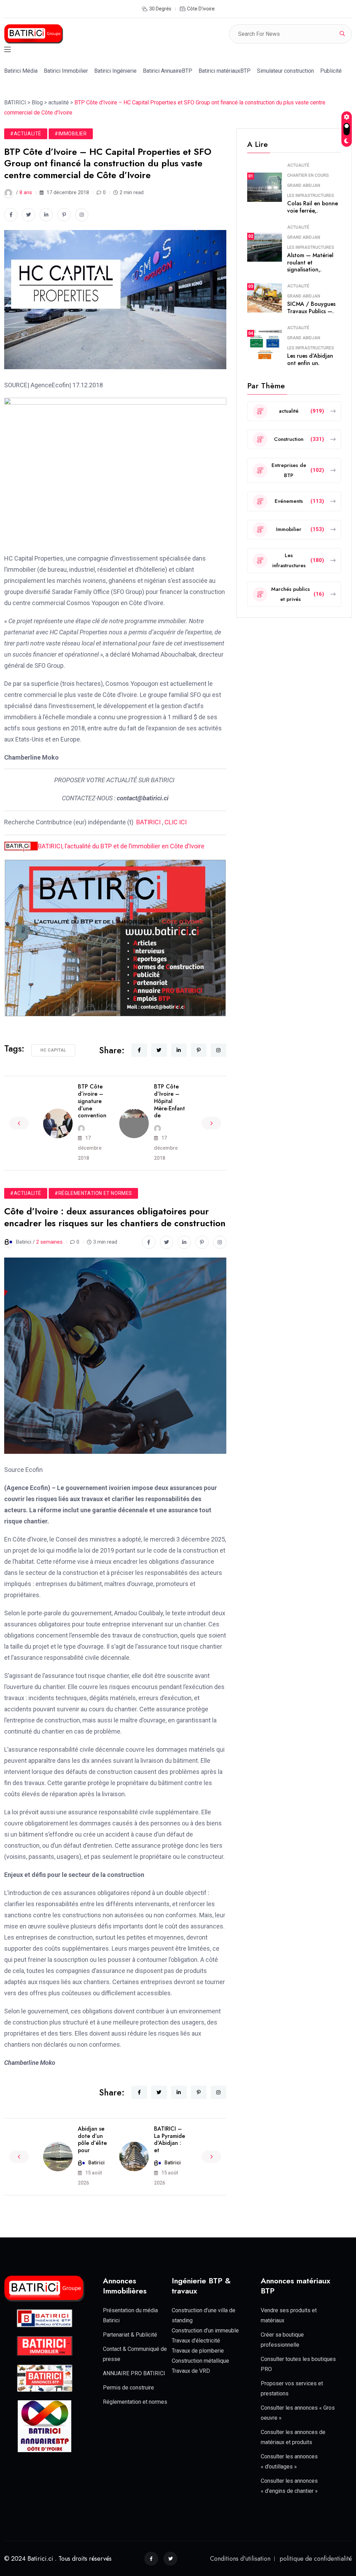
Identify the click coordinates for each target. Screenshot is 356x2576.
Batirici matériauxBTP (225, 71)
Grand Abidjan (304, 185)
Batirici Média (21, 71)
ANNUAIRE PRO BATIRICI (134, 2373)
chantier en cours (308, 175)
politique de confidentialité (316, 2559)
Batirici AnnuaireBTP (168, 71)
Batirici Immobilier (66, 71)
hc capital (53, 1050)
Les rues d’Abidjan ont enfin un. (310, 359)
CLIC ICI (176, 822)
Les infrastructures (311, 196)
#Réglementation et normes (93, 1193)
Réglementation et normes (135, 2402)
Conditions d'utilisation (240, 2559)
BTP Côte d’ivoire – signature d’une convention (92, 1101)
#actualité (26, 134)
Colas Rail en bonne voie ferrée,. (313, 207)
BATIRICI (148, 822)
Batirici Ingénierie (115, 71)
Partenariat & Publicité (130, 2335)
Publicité (331, 71)
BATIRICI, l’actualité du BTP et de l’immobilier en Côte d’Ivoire (121, 846)
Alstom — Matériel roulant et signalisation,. (310, 263)
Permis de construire (128, 2388)
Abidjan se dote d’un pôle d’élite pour (92, 2139)
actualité (298, 165)
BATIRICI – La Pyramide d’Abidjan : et (169, 2139)
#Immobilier (71, 134)
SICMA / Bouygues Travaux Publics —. (311, 308)
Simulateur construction (285, 71)
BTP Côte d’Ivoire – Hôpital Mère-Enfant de (169, 1101)
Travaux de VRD (191, 2371)
